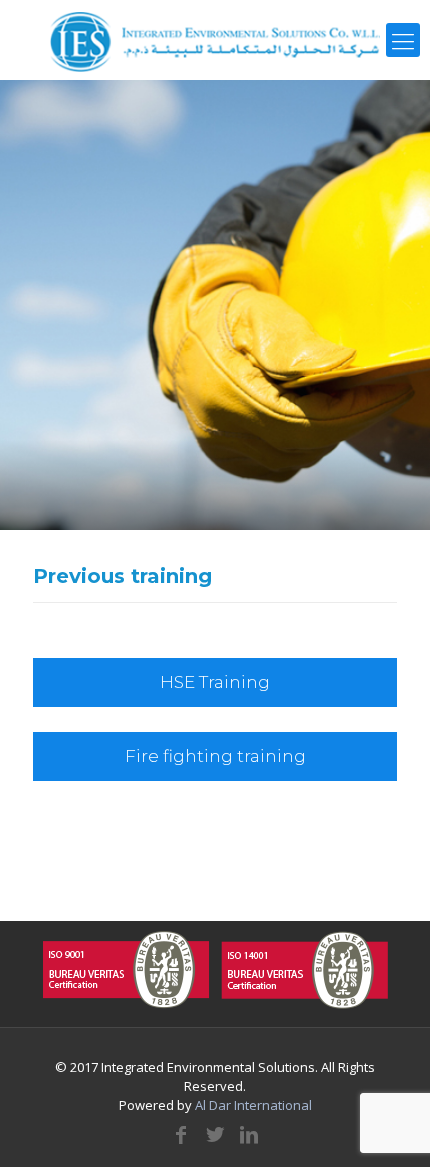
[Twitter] (215, 1134)
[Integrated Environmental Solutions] (215, 40)
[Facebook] (181, 1134)
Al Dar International (253, 1105)
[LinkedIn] (249, 1134)
